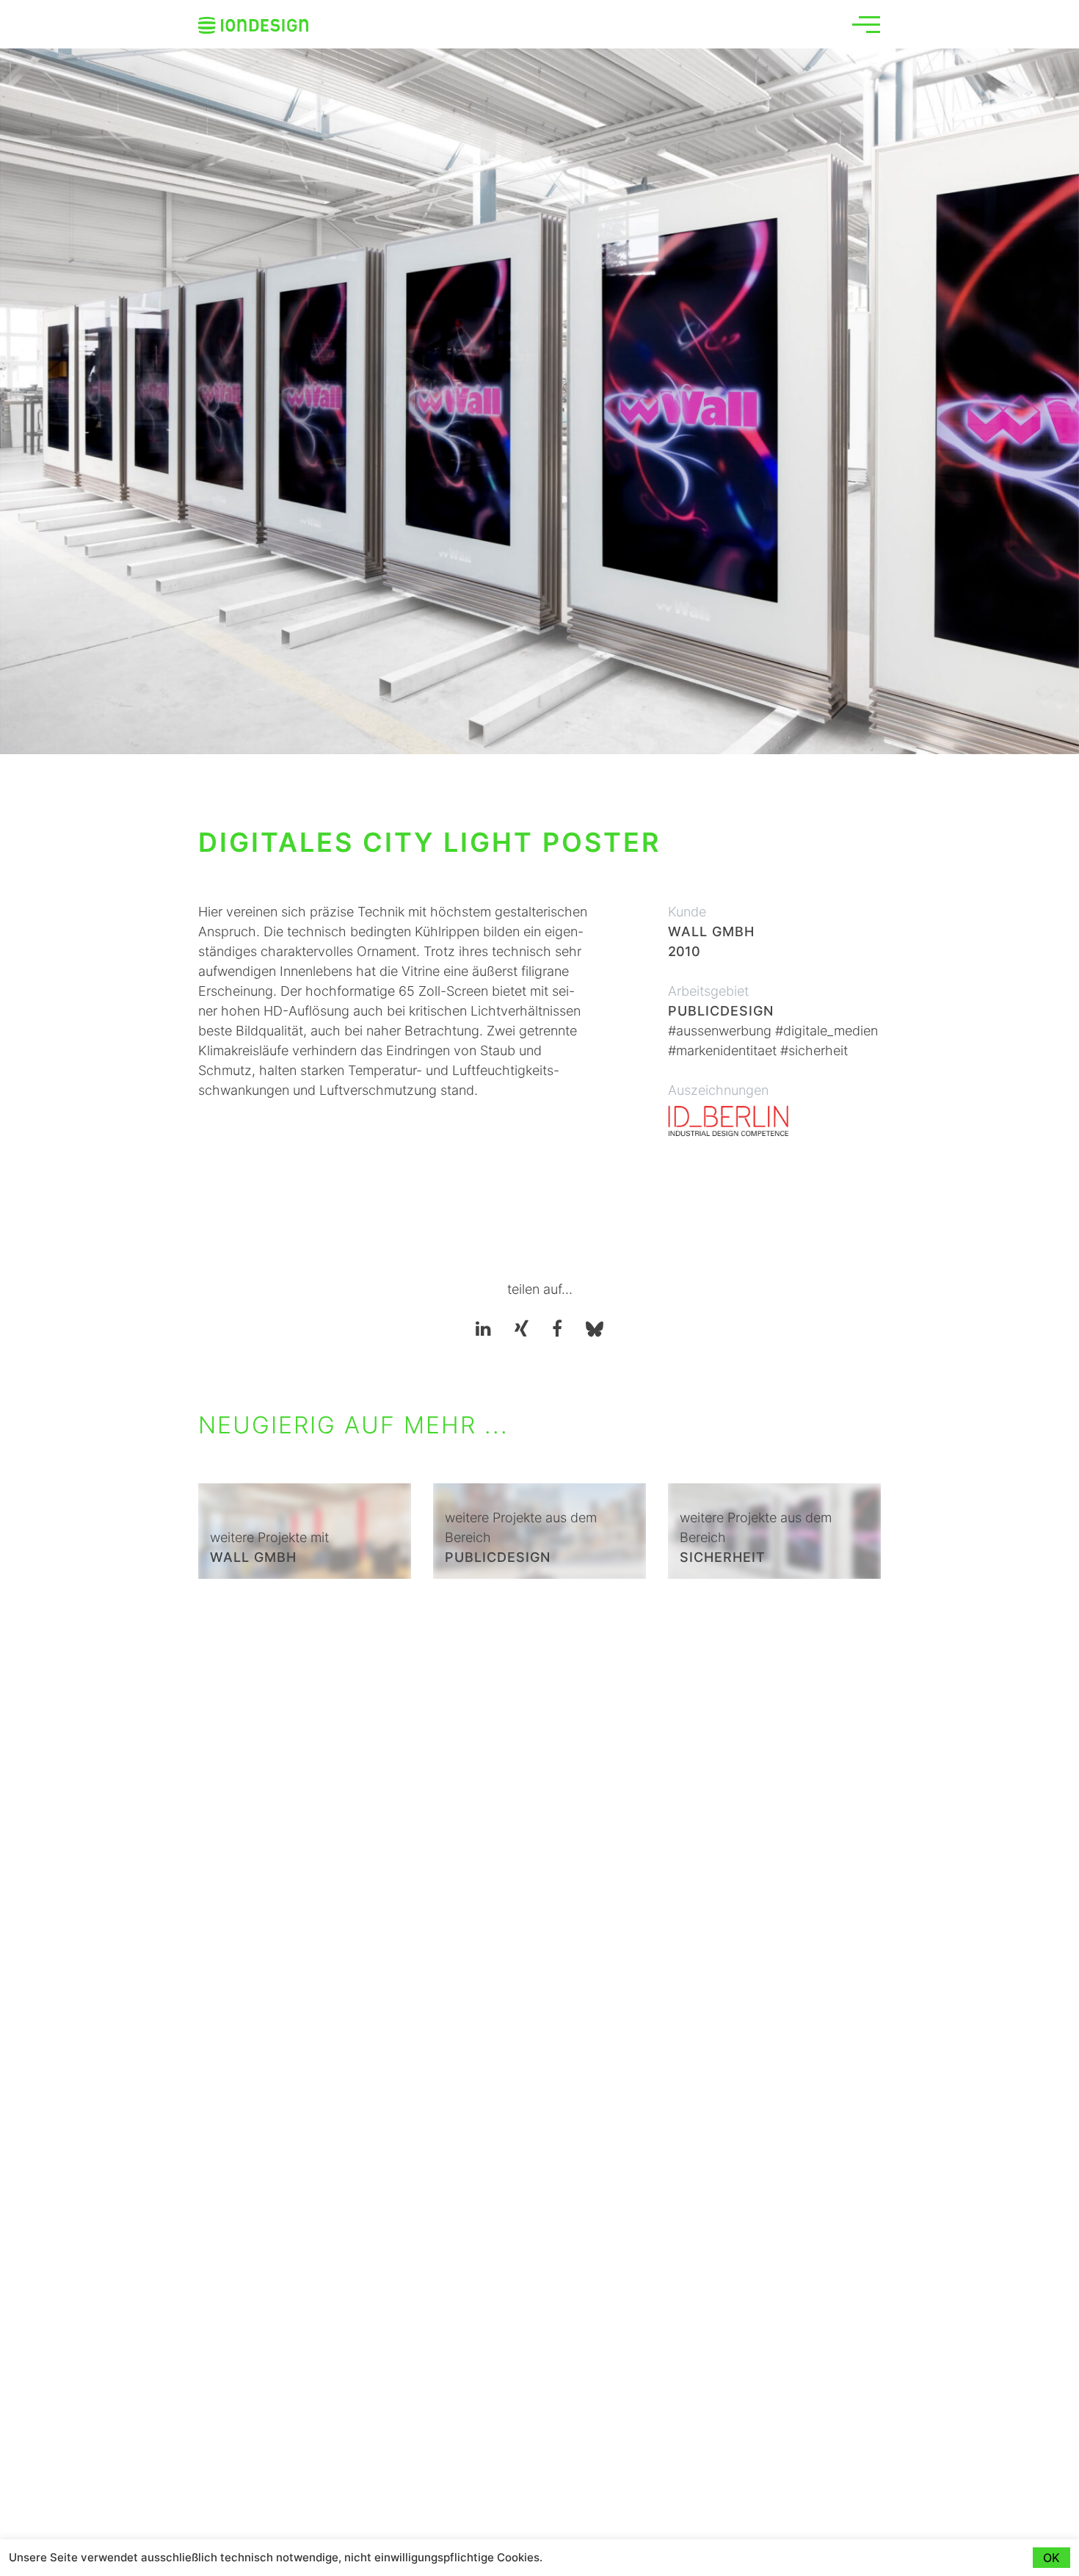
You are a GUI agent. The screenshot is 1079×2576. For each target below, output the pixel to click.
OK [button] (1051, 2558)
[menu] (866, 24)
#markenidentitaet (722, 1050)
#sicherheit (814, 1050)
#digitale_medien (826, 1031)
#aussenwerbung (720, 1031)
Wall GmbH (711, 931)
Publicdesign (721, 1011)
